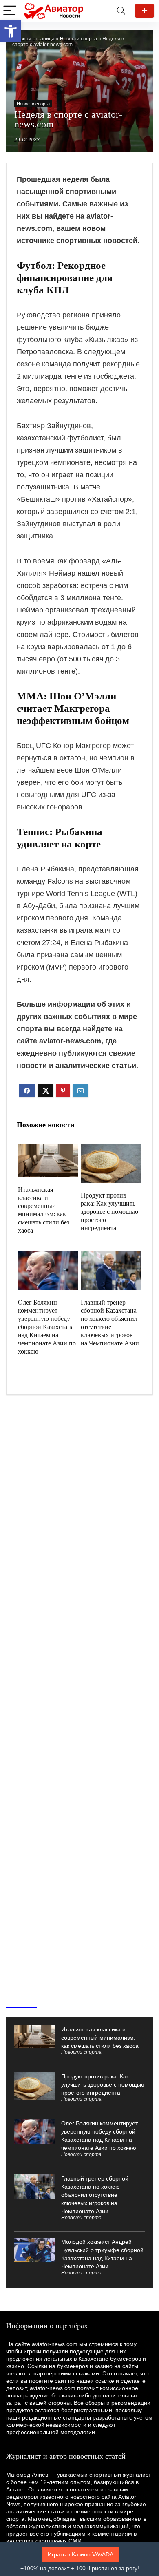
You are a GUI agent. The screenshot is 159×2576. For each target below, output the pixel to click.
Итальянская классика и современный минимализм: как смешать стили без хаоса (100, 2038)
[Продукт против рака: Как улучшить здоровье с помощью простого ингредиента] (111, 1149)
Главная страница (33, 39)
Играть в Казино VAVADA (81, 2554)
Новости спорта (78, 39)
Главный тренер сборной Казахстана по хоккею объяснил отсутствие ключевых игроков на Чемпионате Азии (95, 2195)
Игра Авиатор (145, 11)
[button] (11, 31)
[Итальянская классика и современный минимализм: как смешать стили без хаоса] (48, 1149)
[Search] (121, 11)
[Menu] (10, 11)
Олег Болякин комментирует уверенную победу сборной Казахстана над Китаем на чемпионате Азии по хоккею (47, 1327)
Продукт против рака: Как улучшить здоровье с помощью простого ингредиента (109, 1212)
